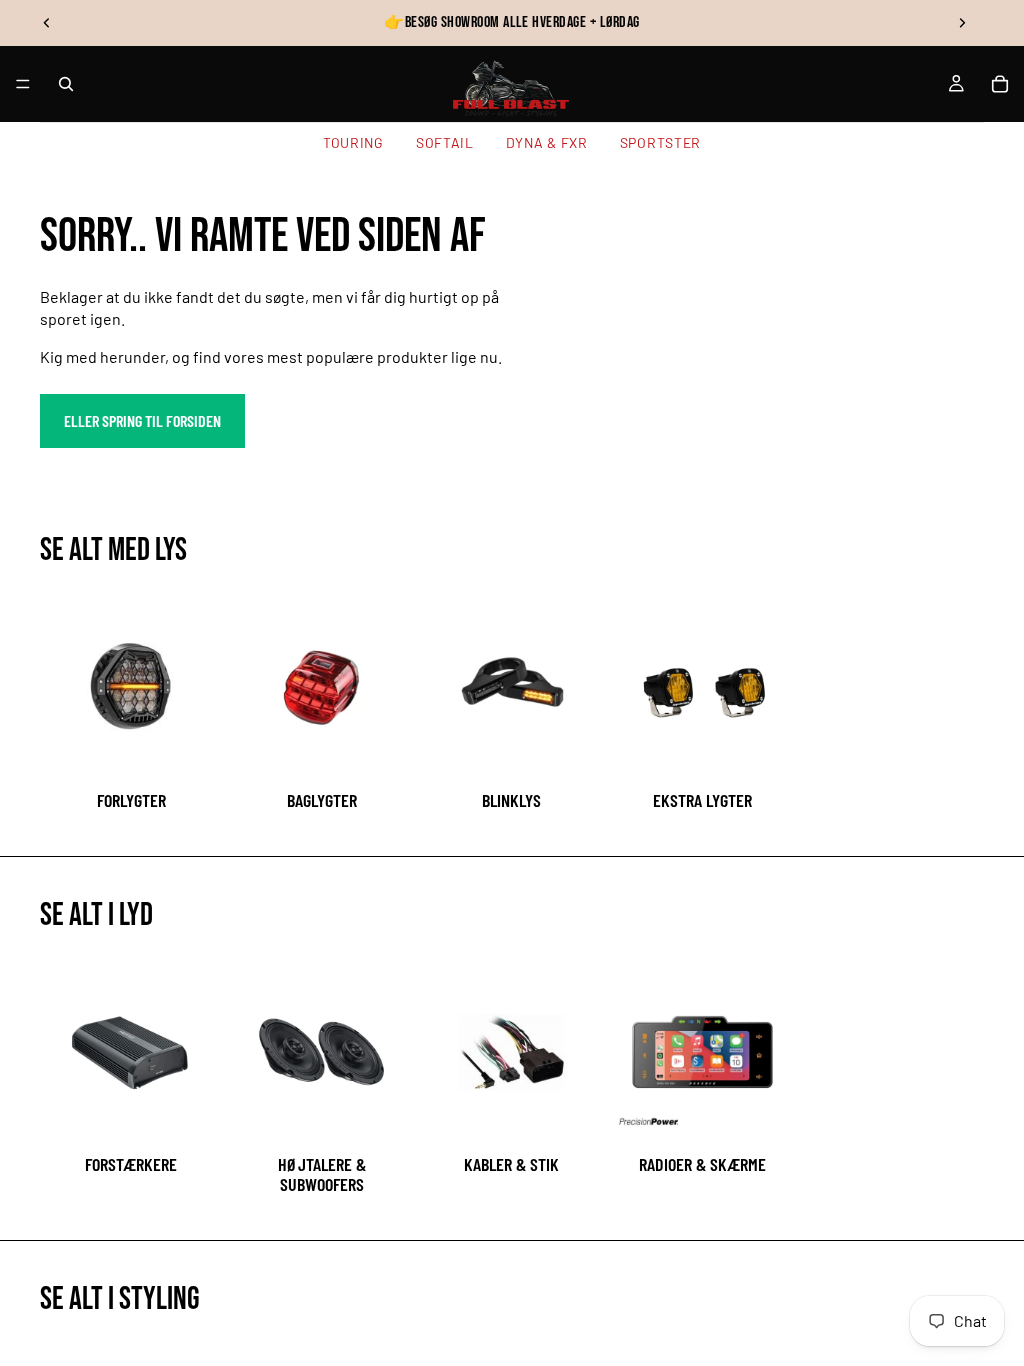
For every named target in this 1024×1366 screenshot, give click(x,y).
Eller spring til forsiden (142, 420)
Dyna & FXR (547, 142)
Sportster (660, 142)
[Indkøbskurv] (1000, 84)
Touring (353, 142)
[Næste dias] (962, 23)
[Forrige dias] (47, 23)
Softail (445, 142)
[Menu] (23, 84)
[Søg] (66, 84)
